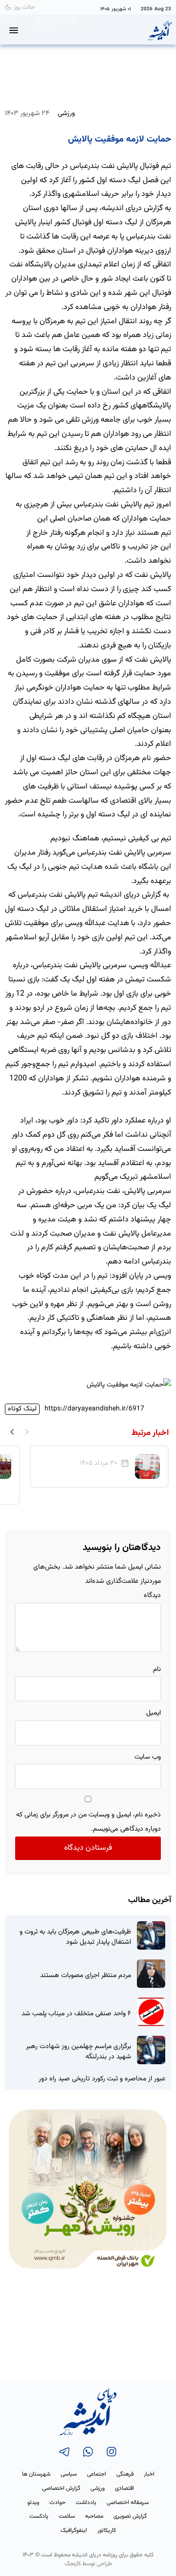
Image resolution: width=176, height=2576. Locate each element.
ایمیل (154, 1713)
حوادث (57, 2503)
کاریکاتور (107, 2530)
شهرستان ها (36, 2474)
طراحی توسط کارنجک (88, 2564)
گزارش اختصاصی (61, 2488)
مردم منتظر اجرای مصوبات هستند (86, 1976)
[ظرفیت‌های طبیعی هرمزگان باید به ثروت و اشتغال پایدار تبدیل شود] (151, 1935)
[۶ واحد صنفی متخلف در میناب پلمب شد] (151, 2012)
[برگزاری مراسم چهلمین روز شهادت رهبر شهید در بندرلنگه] (151, 2050)
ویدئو (33, 2503)
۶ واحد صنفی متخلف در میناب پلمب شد (76, 2014)
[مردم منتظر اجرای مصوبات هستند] (151, 1974)
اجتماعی (97, 2474)
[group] (99, 1467)
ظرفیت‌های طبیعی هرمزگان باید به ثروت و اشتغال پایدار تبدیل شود (75, 1937)
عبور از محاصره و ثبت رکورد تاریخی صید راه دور (102, 2079)
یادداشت (86, 2503)
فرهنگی (125, 2474)
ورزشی (66, 113)
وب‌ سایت (148, 1757)
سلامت (67, 2516)
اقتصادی (124, 2488)
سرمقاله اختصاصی (128, 2503)
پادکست (39, 2516)
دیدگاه (152, 1596)
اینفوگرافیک (74, 2530)
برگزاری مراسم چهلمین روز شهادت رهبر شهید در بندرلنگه (78, 2052)
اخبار (149, 2474)
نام (157, 1670)
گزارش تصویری (130, 2516)
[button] (12, 1431)
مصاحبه (94, 2516)
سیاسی (69, 2474)
